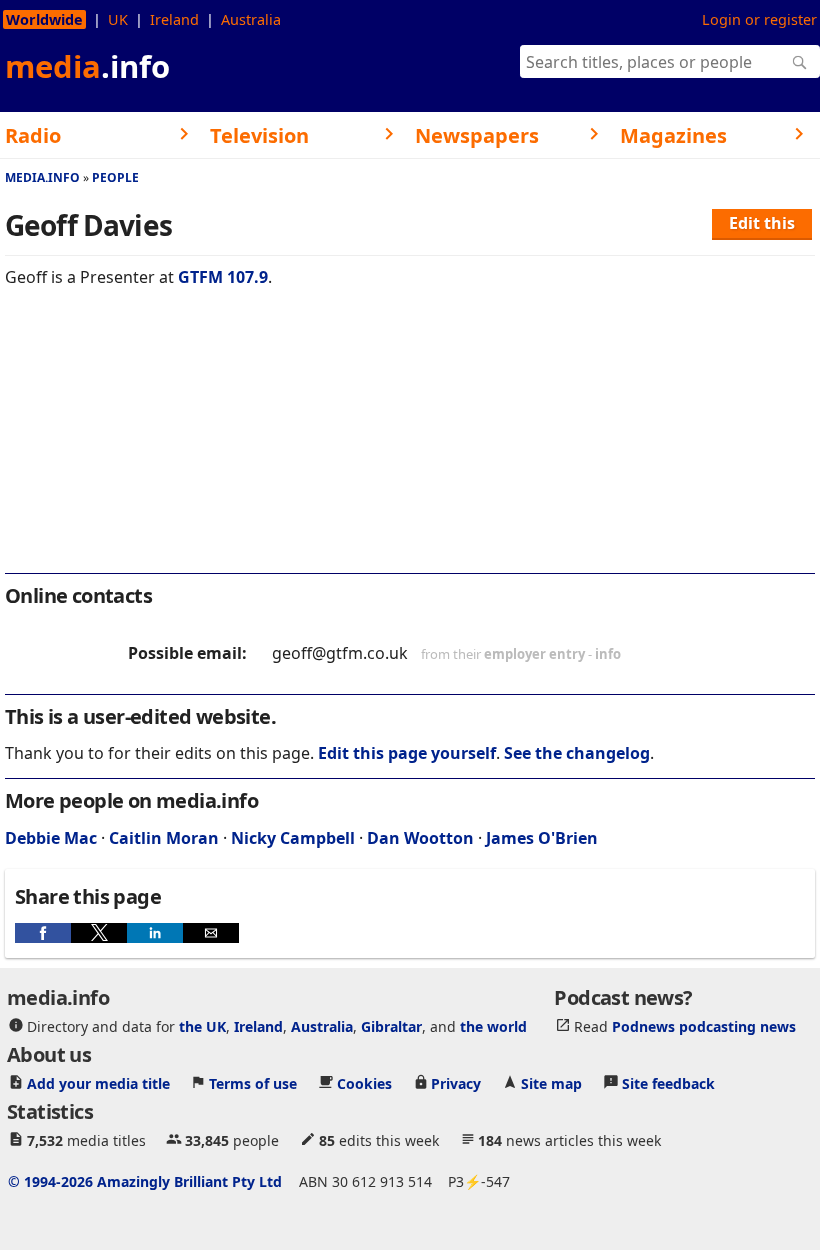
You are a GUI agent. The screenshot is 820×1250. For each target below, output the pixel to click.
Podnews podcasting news (704, 1025)
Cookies (364, 1082)
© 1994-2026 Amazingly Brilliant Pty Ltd (145, 1180)
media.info (42, 177)
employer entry (534, 654)
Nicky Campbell (293, 838)
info (608, 654)
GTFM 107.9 (223, 277)
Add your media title (98, 1082)
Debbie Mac (51, 838)
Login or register (759, 19)
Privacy (456, 1082)
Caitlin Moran (164, 838)
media (87, 66)
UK (118, 19)
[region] (410, 444)
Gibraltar (391, 1025)
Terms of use (253, 1082)
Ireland (174, 19)
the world (493, 1025)
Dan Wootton (420, 838)
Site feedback (668, 1082)
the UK (202, 1025)
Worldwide (44, 19)
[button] (43, 933)
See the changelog (577, 753)
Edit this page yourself (407, 753)
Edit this (762, 223)
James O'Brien (542, 838)
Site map (551, 1082)
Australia (251, 19)
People (115, 177)
